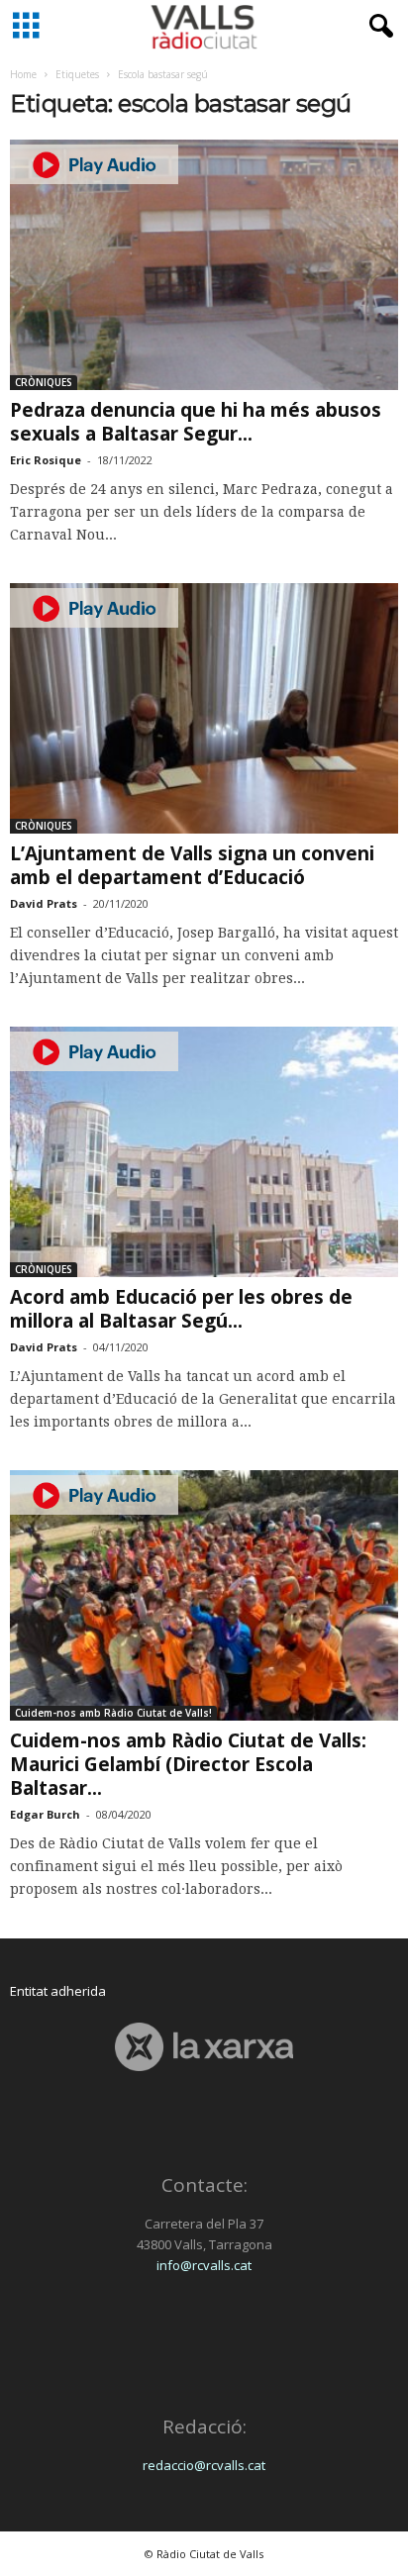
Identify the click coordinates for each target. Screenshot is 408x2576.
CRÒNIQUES (44, 382)
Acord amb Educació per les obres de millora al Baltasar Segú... (181, 1309)
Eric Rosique (46, 460)
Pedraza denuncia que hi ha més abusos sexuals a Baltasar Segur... (196, 422)
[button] (377, 27)
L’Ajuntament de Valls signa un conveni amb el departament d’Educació (192, 865)
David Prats (44, 903)
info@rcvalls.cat (204, 2265)
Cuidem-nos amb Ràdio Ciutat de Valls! (113, 1713)
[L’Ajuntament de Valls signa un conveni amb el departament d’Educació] (204, 708)
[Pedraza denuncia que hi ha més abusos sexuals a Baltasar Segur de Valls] (204, 265)
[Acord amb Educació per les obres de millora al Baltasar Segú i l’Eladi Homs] (204, 1152)
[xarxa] (204, 2047)
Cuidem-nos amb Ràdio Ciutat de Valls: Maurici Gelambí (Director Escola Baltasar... (188, 1764)
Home (23, 74)
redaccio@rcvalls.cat (204, 2465)
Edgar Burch (45, 1814)
